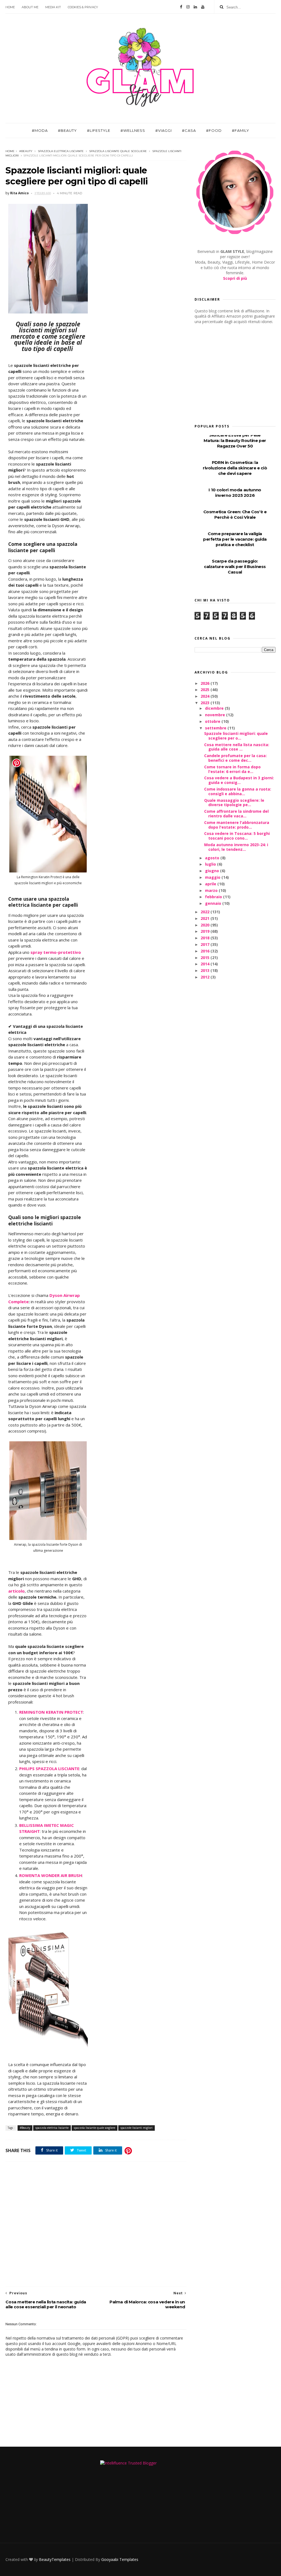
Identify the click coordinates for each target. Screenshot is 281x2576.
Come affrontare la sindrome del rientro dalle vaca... (236, 814)
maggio (213, 877)
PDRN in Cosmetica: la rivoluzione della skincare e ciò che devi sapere (235, 468)
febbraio (214, 897)
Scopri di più (235, 278)
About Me (30, 7)
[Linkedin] (195, 7)
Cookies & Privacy (83, 7)
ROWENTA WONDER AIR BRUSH (51, 1875)
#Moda (40, 130)
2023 (206, 703)
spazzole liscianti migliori (137, 2128)
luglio (211, 864)
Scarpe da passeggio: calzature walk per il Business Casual (235, 567)
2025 (206, 690)
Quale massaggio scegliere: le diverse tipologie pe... (234, 803)
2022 (206, 912)
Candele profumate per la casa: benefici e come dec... (235, 758)
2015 (206, 958)
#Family (241, 130)
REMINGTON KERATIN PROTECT (51, 1712)
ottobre (213, 721)
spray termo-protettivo (56, 952)
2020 (206, 925)
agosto (213, 858)
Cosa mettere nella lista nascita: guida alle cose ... (237, 747)
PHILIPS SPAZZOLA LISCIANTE (49, 1768)
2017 (206, 944)
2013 (206, 970)
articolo (16, 1591)
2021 (206, 918)
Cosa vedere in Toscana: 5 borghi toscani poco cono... (237, 836)
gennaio (214, 903)
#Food (214, 130)
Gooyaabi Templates (120, 2559)
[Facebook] (181, 7)
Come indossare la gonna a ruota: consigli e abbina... (238, 791)
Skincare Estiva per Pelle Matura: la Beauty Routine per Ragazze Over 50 (235, 440)
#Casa (189, 130)
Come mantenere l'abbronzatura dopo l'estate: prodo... (237, 825)
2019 (206, 931)
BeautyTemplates (55, 2559)
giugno (213, 871)
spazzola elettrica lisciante (61, 151)
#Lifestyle (99, 130)
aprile (211, 884)
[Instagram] (188, 7)
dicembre (215, 708)
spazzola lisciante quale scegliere (118, 151)
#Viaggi (164, 130)
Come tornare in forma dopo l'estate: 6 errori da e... (232, 769)
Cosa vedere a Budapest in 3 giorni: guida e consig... (239, 780)
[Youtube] (203, 7)
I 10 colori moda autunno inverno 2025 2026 (235, 493)
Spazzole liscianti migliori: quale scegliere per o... (236, 736)
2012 (206, 977)
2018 (206, 938)
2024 (206, 696)
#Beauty (67, 130)
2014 (206, 964)
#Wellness (133, 130)
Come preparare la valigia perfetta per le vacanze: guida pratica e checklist (235, 539)
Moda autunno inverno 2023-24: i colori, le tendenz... (236, 847)
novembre (216, 715)
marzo (212, 890)
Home (10, 7)
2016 (206, 951)
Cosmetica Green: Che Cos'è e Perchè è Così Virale (235, 514)
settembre (216, 728)
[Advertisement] (96, 2224)
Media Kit (53, 7)
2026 (206, 683)
